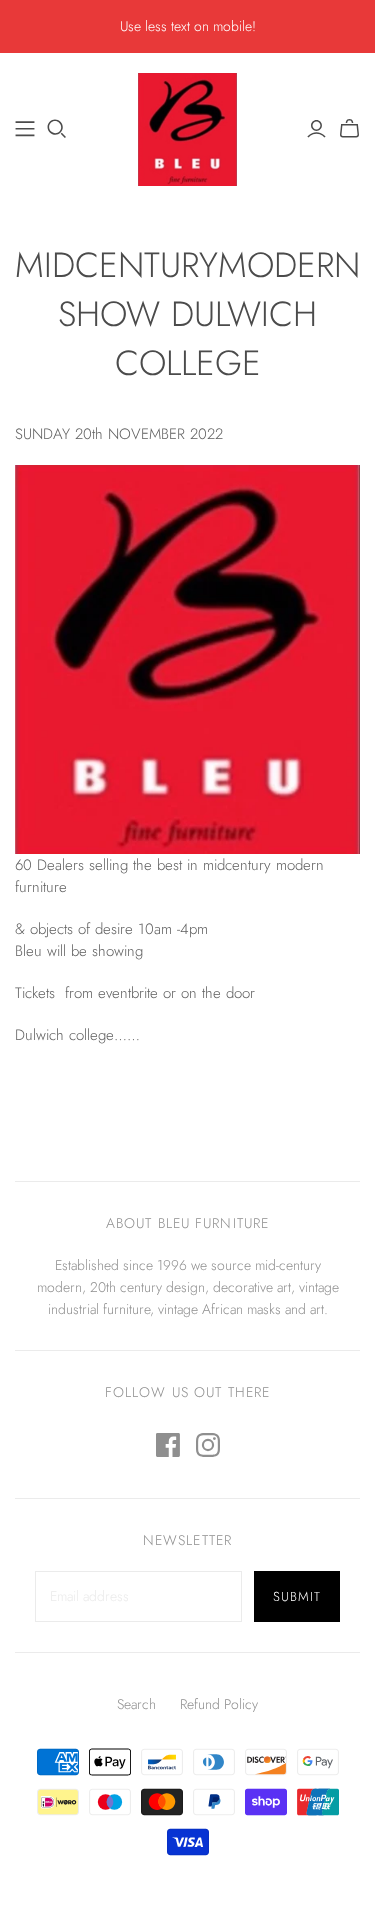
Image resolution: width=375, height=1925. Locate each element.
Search (136, 1704)
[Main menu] (25, 129)
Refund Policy (219, 1704)
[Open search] (57, 129)
